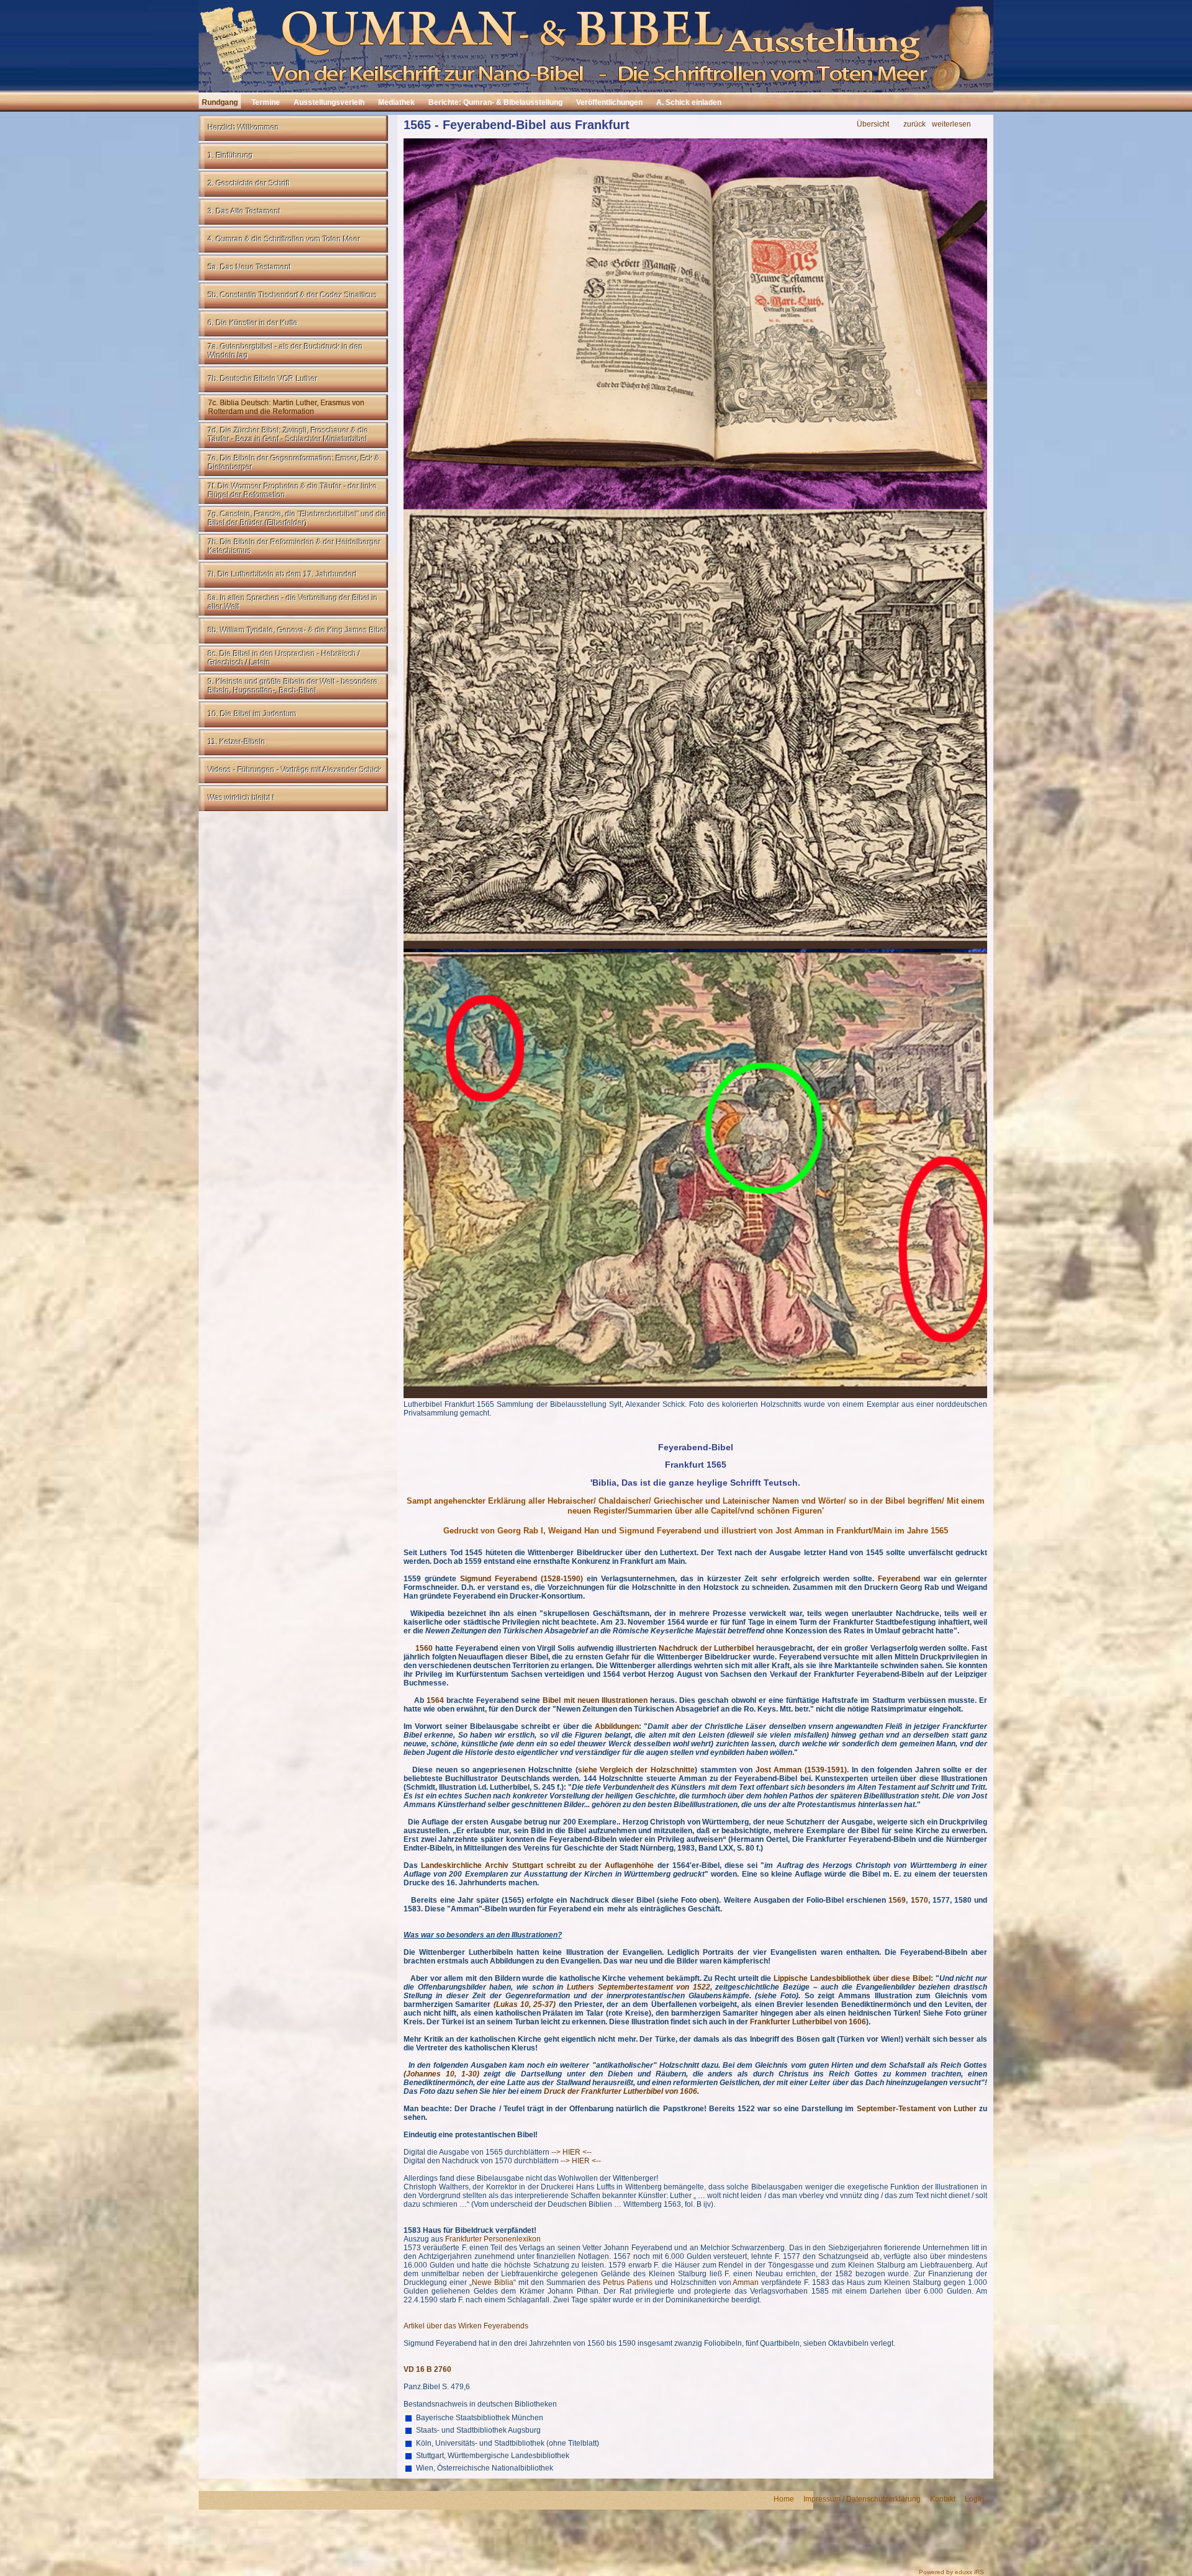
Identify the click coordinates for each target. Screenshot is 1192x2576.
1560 (424, 1648)
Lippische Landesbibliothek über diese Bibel (852, 1978)
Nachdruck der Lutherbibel (705, 1648)
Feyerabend (899, 1579)
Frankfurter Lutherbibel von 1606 (808, 2022)
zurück (914, 124)
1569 (897, 1900)
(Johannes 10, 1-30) (441, 2074)
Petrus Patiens (628, 2282)
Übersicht (873, 124)
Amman (746, 2282)
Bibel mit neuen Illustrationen (595, 1700)
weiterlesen (951, 124)
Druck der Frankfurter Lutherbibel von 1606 (621, 2091)
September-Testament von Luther (917, 2109)
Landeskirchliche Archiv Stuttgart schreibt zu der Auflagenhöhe (537, 1865)
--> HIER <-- (571, 2152)
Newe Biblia (493, 2282)
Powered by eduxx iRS (951, 2572)
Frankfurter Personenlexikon (493, 2239)
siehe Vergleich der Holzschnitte (636, 1770)
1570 (919, 1900)
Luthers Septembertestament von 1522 (639, 1987)
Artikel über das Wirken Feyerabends (466, 2326)
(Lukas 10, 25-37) (525, 2004)
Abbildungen (617, 1726)
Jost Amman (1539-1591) (801, 1770)
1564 (435, 1700)
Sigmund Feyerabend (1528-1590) (521, 1579)
